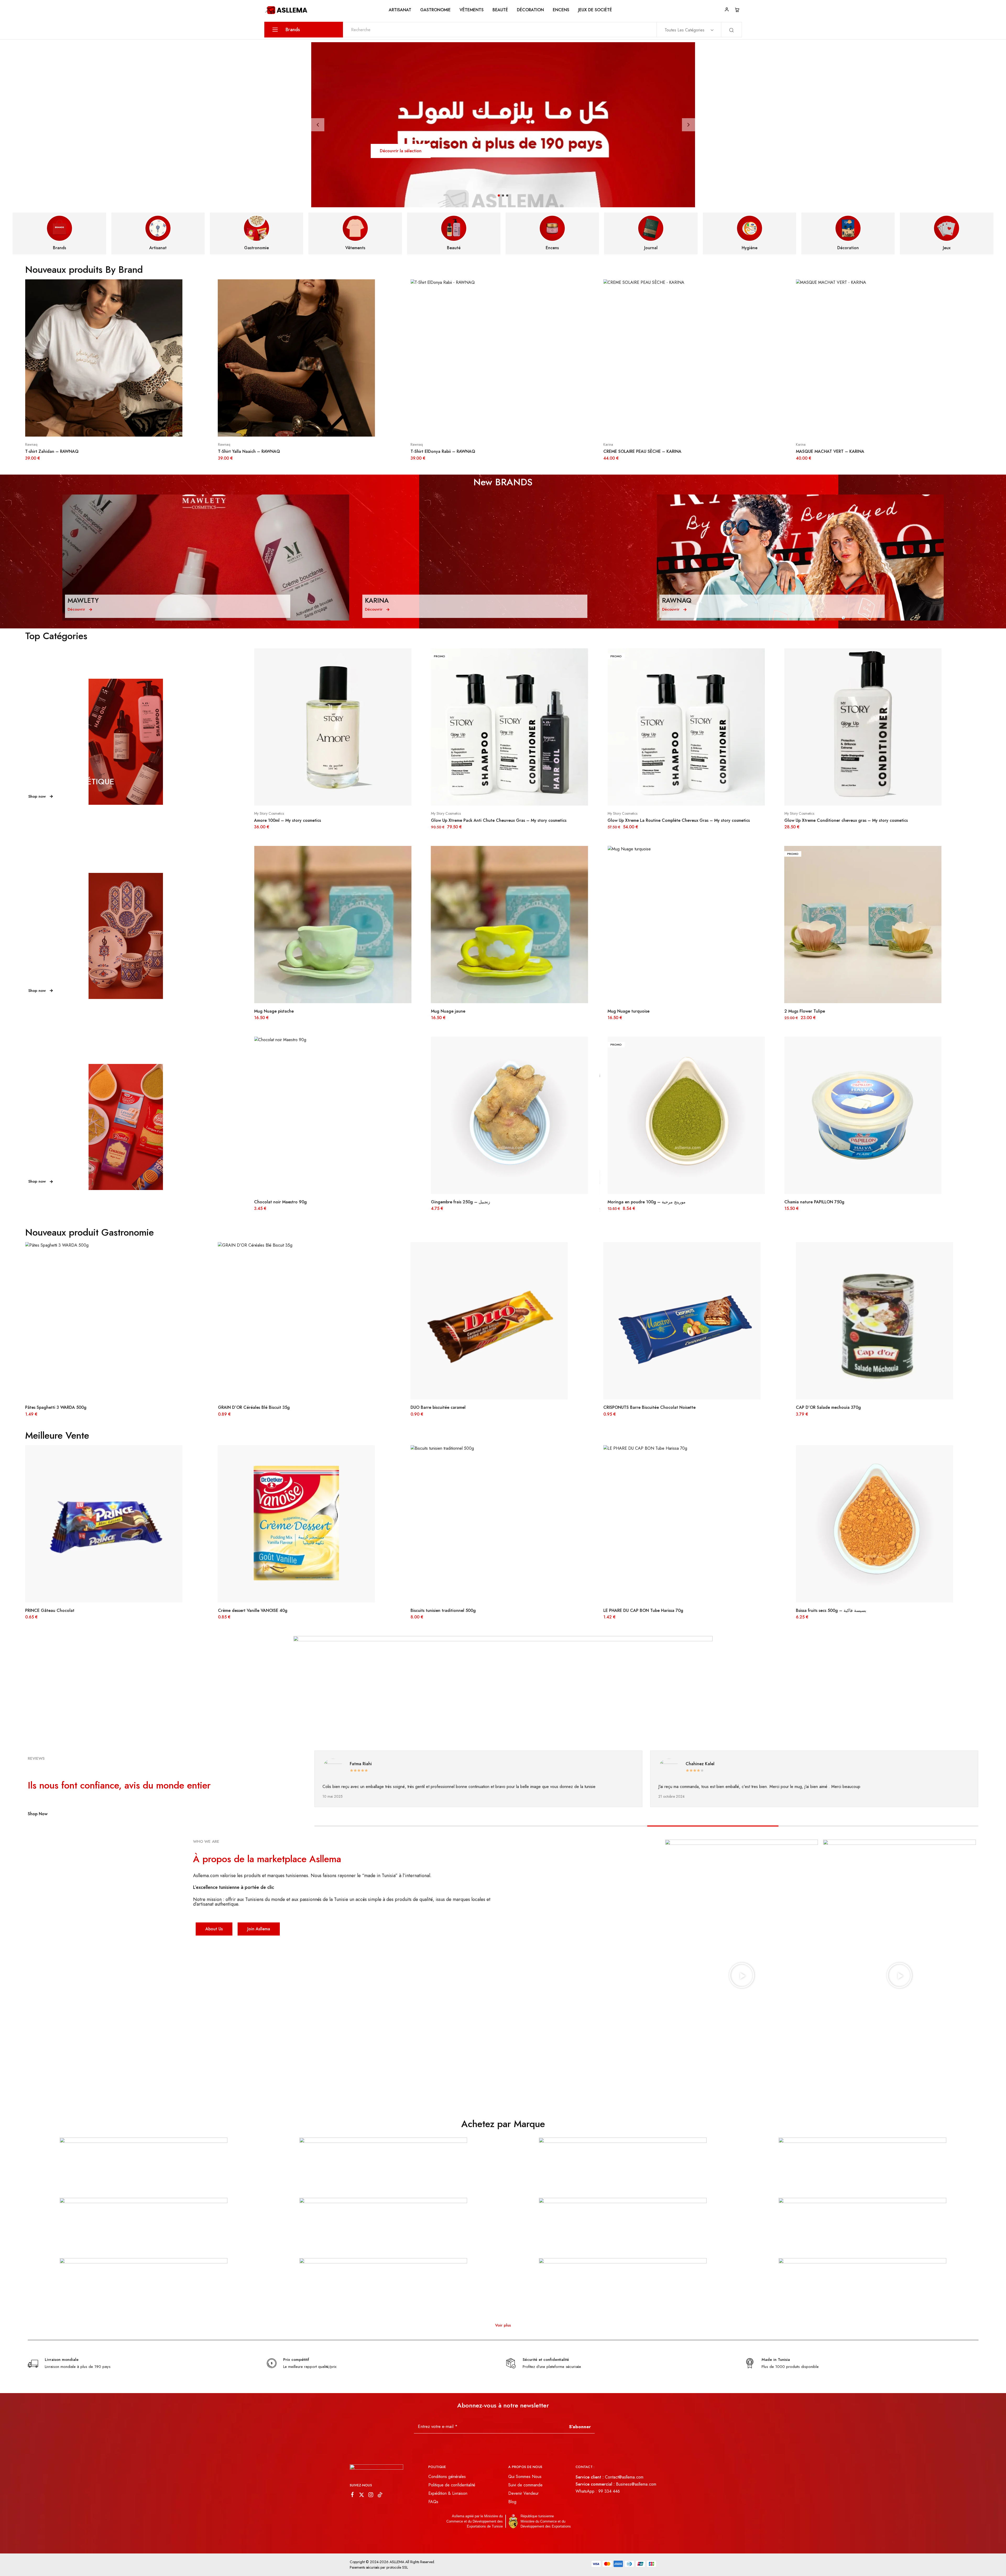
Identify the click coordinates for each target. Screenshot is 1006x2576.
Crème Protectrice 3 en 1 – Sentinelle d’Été (296, 820)
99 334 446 (609, 2491)
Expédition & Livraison (448, 2493)
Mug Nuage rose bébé (452, 1011)
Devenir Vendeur (523, 2493)
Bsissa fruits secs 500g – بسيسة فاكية (253, 1610)
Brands (59, 248)
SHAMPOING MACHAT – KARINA (828, 451)
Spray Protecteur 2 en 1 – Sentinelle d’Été (472, 820)
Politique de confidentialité (452, 2485)
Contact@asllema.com (624, 2477)
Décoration (530, 10)
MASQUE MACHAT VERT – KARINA (252, 451)
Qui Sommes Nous (525, 2477)
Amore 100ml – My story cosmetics (641, 820)
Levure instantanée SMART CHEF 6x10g (469, 1202)
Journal (651, 248)
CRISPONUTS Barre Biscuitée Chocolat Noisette (71, 1407)
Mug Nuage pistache (627, 1011)
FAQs (433, 2502)
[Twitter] (362, 2496)
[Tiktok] (380, 2496)
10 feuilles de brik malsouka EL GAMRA (833, 1610)
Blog (512, 2502)
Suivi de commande (525, 2485)
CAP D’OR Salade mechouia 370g (250, 1407)
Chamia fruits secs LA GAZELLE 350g (820, 1202)
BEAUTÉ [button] (500, 10)
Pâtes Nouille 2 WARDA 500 (630, 1407)
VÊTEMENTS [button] (472, 10)
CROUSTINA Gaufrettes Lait (634, 1202)
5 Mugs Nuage (268, 1011)
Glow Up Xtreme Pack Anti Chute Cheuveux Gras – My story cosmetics (852, 820)
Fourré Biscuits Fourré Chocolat (634, 1610)
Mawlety (260, 813)
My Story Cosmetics (622, 813)
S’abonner (580, 2427)
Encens (552, 248)
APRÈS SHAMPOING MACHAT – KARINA (642, 451)
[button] (318, 125)
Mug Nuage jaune (802, 1011)
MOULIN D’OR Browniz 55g (437, 1610)
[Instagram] (371, 2496)
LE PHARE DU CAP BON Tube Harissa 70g (65, 1610)
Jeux (947, 248)
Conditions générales (447, 2477)
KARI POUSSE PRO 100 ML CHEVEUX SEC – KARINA (461, 451)
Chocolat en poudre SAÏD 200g (441, 1407)
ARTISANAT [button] (400, 10)
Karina (30, 444)
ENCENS (561, 10)
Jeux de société (595, 10)
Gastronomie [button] (435, 10)
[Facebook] (352, 2496)
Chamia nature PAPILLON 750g (284, 1202)
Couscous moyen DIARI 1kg (822, 1407)
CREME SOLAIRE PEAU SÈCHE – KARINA (64, 451)
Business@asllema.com (636, 2484)
